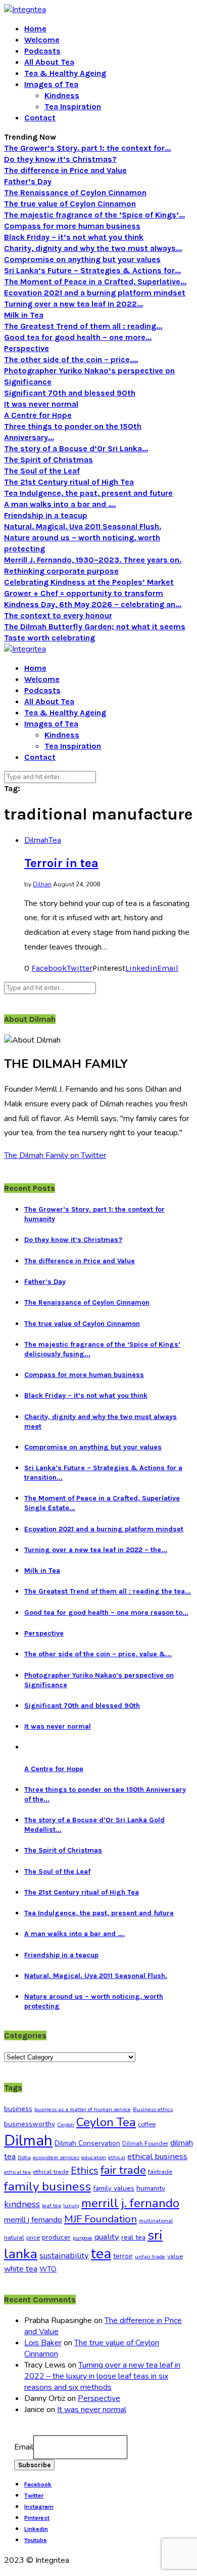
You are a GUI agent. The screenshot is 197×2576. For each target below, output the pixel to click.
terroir (123, 2256)
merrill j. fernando (130, 2203)
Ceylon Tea (106, 2122)
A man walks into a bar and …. (60, 504)
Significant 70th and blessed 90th (70, 393)
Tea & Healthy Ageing (65, 73)
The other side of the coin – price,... (71, 359)
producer (56, 2237)
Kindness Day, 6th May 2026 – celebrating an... (93, 604)
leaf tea (52, 2205)
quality (107, 2237)
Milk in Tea (24, 315)
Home (35, 29)
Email (24, 2447)
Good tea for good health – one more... (78, 337)
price (33, 2238)
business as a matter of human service (83, 2109)
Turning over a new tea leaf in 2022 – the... (96, 1550)
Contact (40, 118)
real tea (133, 2237)
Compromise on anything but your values (82, 259)
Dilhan (42, 884)
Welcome (42, 40)
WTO (48, 2269)
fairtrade (160, 2172)
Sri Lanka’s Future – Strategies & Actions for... (92, 270)
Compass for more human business (72, 226)
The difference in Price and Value (65, 170)
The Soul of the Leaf (42, 471)
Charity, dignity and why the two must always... (93, 248)
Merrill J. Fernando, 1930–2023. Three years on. (93, 560)
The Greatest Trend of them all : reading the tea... (108, 1591)
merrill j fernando (33, 2220)
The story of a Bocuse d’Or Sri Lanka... (76, 448)
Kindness (62, 95)
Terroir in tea (61, 863)
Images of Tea (51, 84)
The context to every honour (58, 615)
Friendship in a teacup (46, 515)
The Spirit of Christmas (48, 460)
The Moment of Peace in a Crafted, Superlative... (95, 282)
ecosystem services (56, 2157)
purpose (83, 2238)
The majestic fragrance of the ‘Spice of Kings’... (94, 215)
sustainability (64, 2256)
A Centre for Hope (38, 415)
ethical (117, 2157)
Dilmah (36, 840)
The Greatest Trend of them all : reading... (83, 326)
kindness (22, 2204)
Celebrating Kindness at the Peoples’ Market (89, 582)
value (175, 2256)
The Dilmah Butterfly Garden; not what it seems (95, 627)
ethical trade (51, 2172)
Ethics (85, 2171)
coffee (147, 2124)
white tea (21, 2269)
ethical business (157, 2156)
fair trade (123, 2170)
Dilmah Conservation (87, 2143)
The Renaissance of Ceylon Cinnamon (75, 192)
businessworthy (30, 2124)
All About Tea (49, 62)
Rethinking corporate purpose (61, 571)
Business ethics (153, 2109)
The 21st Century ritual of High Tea (69, 482)
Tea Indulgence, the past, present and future (88, 493)
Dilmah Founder (145, 2143)
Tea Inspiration (73, 106)
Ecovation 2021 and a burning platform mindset (95, 293)
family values (114, 2188)
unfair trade (150, 2257)
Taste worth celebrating (50, 638)
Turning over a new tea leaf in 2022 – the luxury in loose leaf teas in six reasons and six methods (102, 2376)
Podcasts (42, 51)
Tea (55, 840)
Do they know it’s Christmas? (60, 159)
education (94, 2157)
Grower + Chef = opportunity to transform (84, 593)
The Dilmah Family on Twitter (55, 1155)
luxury (71, 2205)
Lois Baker (43, 2343)
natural (14, 2238)
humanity (151, 2188)
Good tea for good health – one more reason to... (106, 1613)
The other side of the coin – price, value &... (98, 1654)
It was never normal (41, 404)
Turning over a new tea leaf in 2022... (73, 304)
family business (47, 2186)
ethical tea (17, 2172)
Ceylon (66, 2124)
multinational (156, 2221)
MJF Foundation (101, 2219)
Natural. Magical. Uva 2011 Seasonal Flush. (83, 526)
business (18, 2109)
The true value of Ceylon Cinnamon (70, 204)
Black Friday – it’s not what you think (74, 237)
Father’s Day (28, 181)
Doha (24, 2157)
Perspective (27, 348)
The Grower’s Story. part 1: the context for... (87, 148)
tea (101, 2254)
